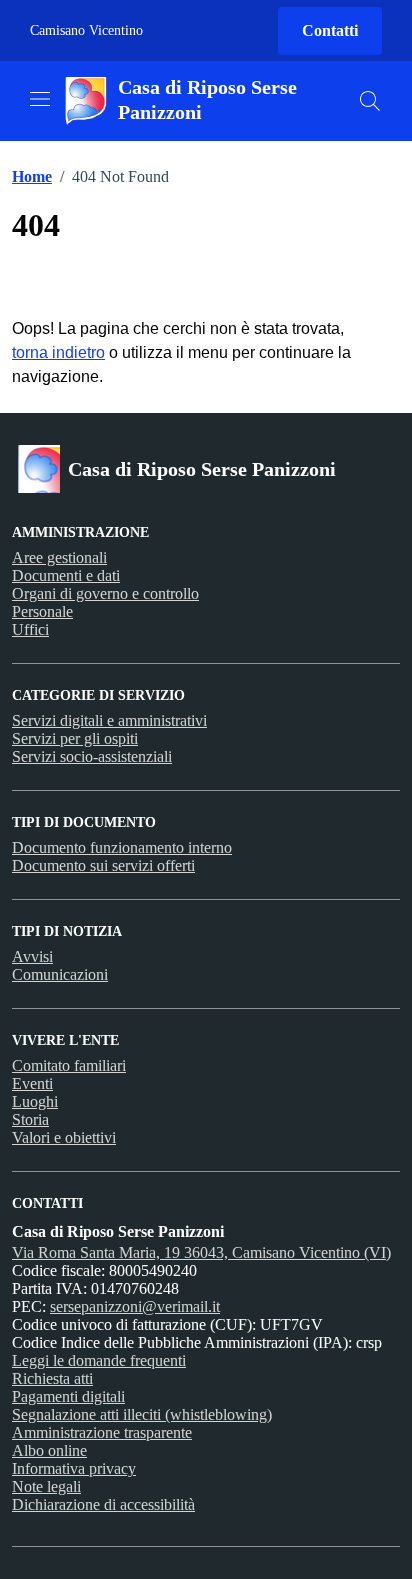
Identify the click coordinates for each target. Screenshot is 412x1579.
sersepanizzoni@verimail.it (135, 1306)
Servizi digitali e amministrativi (109, 720)
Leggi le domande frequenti (99, 1360)
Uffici (30, 629)
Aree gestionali (59, 557)
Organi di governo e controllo (105, 593)
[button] (370, 101)
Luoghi (35, 1101)
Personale (42, 611)
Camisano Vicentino (86, 30)
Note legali (46, 1486)
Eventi (32, 1083)
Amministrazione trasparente (102, 1432)
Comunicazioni (60, 974)
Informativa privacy (74, 1468)
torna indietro (58, 352)
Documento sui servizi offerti (103, 865)
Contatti (330, 30)
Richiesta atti (52, 1378)
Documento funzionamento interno (122, 847)
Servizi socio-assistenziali (92, 756)
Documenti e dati (66, 575)
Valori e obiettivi (64, 1137)
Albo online (49, 1450)
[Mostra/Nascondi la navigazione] (40, 99)
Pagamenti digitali (68, 1396)
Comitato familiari (69, 1065)
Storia (30, 1119)
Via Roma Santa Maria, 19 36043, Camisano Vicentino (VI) (201, 1252)
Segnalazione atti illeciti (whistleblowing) (142, 1414)
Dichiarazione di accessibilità (103, 1504)
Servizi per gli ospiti (75, 738)
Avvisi (32, 956)
